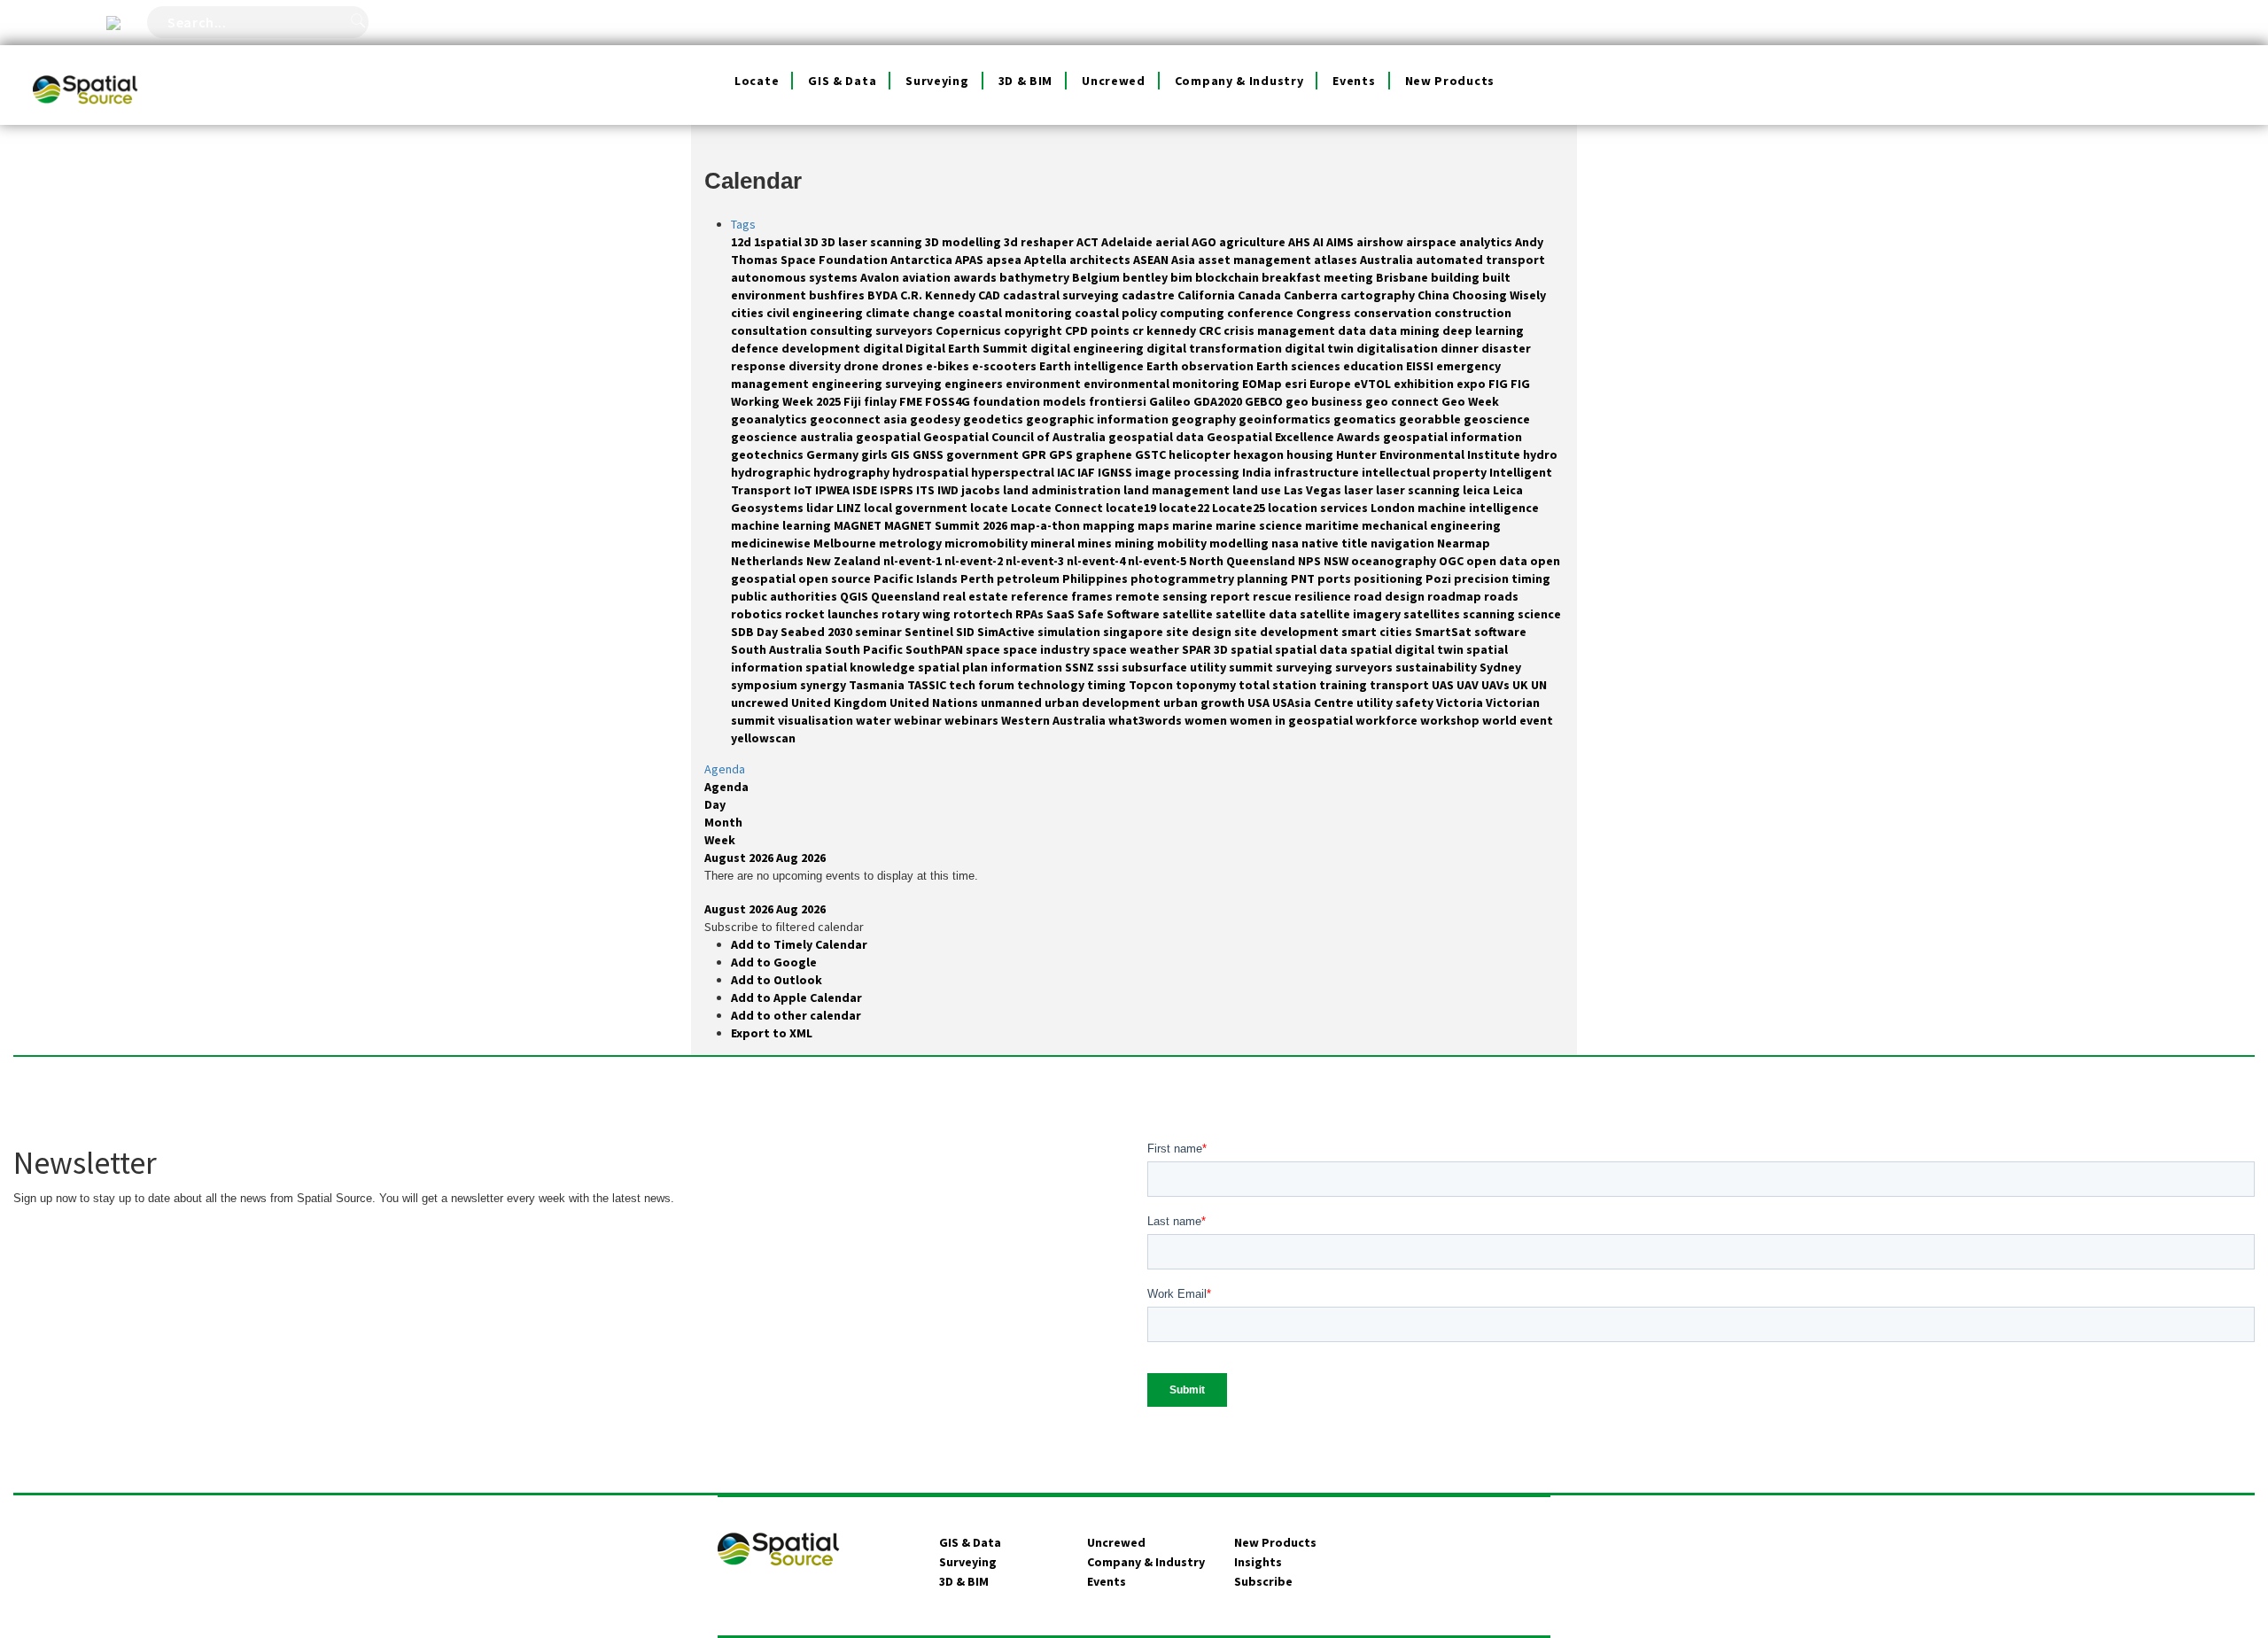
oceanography (1395, 561)
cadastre (1150, 295)
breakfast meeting (1319, 277)
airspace (1433, 242)
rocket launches (833, 614)
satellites (1433, 614)
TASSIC (928, 685)
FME (912, 401)
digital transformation (1216, 348)
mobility (1183, 543)
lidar (821, 508)
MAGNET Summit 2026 (947, 525)
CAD (990, 295)
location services (1319, 508)
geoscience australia (793, 437)
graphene (1105, 454)
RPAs (1031, 614)
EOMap (1263, 384)
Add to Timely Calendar (799, 944)
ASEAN (1152, 260)
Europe (1332, 384)
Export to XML (772, 1033)
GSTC (1152, 454)
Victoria (1461, 703)
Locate (757, 81)
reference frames (1063, 596)
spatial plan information (991, 667)
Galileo (1171, 401)
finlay (882, 401)
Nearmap (1464, 543)
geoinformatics (1286, 419)
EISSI (1421, 366)
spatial (1253, 649)
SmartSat (1445, 632)
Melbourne (846, 543)
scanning (1490, 614)
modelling (1240, 543)
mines (1096, 543)
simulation (1070, 632)
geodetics (994, 419)
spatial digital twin (1408, 649)
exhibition (1425, 384)
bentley (1146, 277)
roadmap (1456, 596)
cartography (1379, 295)
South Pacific (865, 649)
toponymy (1207, 685)
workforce (1388, 720)
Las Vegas (1314, 490)
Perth (979, 578)
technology (1052, 685)
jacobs (982, 490)
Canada (1261, 295)
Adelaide (1128, 242)
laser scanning (1419, 490)
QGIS (855, 596)
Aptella (1047, 260)
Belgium (1097, 277)
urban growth (1205, 703)
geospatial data (1157, 437)
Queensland (907, 596)
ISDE (866, 490)
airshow (1381, 242)
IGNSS (1116, 472)
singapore (1134, 632)
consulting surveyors (873, 330)
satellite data (1258, 614)
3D (813, 242)
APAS (971, 260)
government (984, 454)
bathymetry (1036, 277)
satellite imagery (1351, 614)
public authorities (785, 596)
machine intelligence (1478, 508)
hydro (1540, 454)
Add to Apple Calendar (796, 998)
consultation (770, 330)
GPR (1035, 454)
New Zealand (845, 561)
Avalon (881, 277)
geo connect (1403, 401)
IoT (804, 490)
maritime (1333, 525)
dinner (1461, 348)
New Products (1450, 81)
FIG (1499, 384)
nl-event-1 (914, 561)
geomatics (1366, 419)
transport (1401, 685)
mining (1136, 543)
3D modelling (964, 242)
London (1394, 508)
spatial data (1313, 649)
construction (1473, 313)
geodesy (936, 419)
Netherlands (769, 561)
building (1456, 277)
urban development (1104, 703)
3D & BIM (1026, 81)
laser (1360, 490)
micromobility (987, 543)
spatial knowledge (862, 667)
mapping (1110, 525)
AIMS (1341, 242)
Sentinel (930, 632)
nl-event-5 (1158, 561)
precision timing (1502, 578)
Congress (1325, 313)
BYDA (884, 295)
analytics (1487, 242)
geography (1205, 419)
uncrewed (761, 703)
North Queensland (1243, 561)
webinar (919, 720)
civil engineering (816, 313)
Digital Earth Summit (968, 348)
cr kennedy (1165, 330)
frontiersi (1119, 401)
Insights (1258, 1562)
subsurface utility (1175, 667)
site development (1288, 632)
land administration (1063, 490)
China (1435, 295)
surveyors (1365, 667)
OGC (1452, 561)
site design (1200, 632)
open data (1498, 561)
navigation (1404, 543)
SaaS (1062, 614)
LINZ (850, 508)
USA (1260, 703)
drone (862, 366)
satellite (1189, 614)
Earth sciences (1300, 366)
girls (876, 454)
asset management (1256, 260)
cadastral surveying (1062, 295)
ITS (927, 490)
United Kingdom (840, 703)
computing (1193, 313)
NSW (1337, 561)
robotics (758, 614)
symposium (765, 685)
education (1375, 366)
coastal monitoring (1016, 313)
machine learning (782, 525)
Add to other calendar (796, 1015)
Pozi (1440, 578)
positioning (1390, 578)
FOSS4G (949, 401)
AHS (1301, 242)
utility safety (1396, 703)
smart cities (1378, 632)
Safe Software (1120, 614)
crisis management (1281, 330)
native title (1336, 543)
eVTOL (1374, 384)
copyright (1034, 330)
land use (1258, 490)
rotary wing (917, 614)
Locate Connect (1058, 508)
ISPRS (898, 490)
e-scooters (1006, 366)
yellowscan (763, 738)
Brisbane (1403, 277)
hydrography (853, 472)
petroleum (1029, 578)
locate (990, 508)
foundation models (1031, 401)
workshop (1451, 720)
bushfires (838, 295)
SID (967, 632)
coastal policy (1117, 313)
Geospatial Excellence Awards (1295, 437)
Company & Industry (1239, 81)
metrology (912, 543)
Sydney (1500, 667)
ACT (1089, 242)
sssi (1109, 667)
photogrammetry (1184, 578)
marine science (1260, 525)
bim (1183, 277)
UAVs (1497, 685)
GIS (901, 454)
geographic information (1099, 419)
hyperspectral (1014, 472)
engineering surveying (878, 384)
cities (749, 313)
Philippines (1096, 578)
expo (1472, 384)
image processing (1188, 472)
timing (1108, 685)
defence (756, 348)
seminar (880, 632)
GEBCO (1265, 401)
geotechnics (769, 454)
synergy (824, 685)
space (984, 649)
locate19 (1132, 508)
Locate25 (1240, 508)
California (1208, 295)
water (875, 720)
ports (1336, 578)
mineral (1054, 543)
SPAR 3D (1206, 649)
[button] (784, 927)
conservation (1394, 313)
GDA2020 (1219, 401)
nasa (1286, 543)
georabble (1431, 419)
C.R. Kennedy (939, 295)
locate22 (1185, 508)
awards (976, 277)
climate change (912, 313)
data (1353, 330)
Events (1354, 81)
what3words (1146, 720)
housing (1311, 454)
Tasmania (878, 685)
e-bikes (949, 366)
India (1258, 472)
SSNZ (1081, 667)
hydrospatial (932, 472)
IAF (1087, 472)
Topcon (1152, 685)
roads (1501, 596)
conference (1262, 313)
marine (1194, 525)
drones (904, 366)
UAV (1469, 685)
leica (1478, 490)
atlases (1337, 260)
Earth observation (1201, 366)
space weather (1137, 649)
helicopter (1201, 454)
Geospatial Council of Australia (1016, 437)
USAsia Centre (1314, 703)
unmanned (1013, 703)
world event (1518, 720)
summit (1252, 667)
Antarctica (923, 260)
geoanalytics (770, 419)
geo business (1325, 401)
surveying (1305, 667)
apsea (1005, 260)
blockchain (1228, 277)
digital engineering (1088, 348)
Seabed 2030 (818, 632)
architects (1101, 260)
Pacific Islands (917, 578)
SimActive (1007, 632)
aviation (928, 277)
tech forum (983, 685)
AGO (1205, 242)
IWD (949, 490)
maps (1155, 525)
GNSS (929, 454)
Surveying (937, 81)
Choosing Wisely (1499, 295)
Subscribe (1263, 1581)
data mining (1406, 330)
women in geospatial (1293, 720)
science (1539, 614)
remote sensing (1163, 596)
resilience (1324, 596)
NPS (1311, 561)
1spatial (779, 242)
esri (1297, 384)
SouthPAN (936, 649)
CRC (1211, 330)
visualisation (817, 720)
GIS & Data (842, 81)
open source (836, 578)
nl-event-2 (975, 561)
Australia (1388, 260)
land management (1178, 490)
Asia (1184, 260)
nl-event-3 (1036, 561)
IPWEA (834, 490)
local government (917, 508)
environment (1045, 384)
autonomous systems (796, 277)
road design (1390, 596)
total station (1279, 685)
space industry (1048, 649)
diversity (816, 366)
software (1500, 632)
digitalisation (1398, 348)
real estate (977, 596)
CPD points (1099, 330)
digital (884, 348)
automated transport (1480, 260)
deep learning (1483, 330)
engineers (975, 384)
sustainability (1437, 667)
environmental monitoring (1163, 384)
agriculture (1254, 242)
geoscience (1497, 419)
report (1231, 596)
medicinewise (772, 543)
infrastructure (1318, 472)
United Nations (935, 703)
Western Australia (1055, 720)
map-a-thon (1046, 525)
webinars (973, 720)
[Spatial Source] (85, 67)
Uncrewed (1114, 81)
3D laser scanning (873, 242)
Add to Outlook (777, 980)
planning (1264, 578)
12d (742, 242)
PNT (1304, 578)
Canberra (1312, 295)
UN (1539, 685)
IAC (1067, 472)
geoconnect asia (860, 419)
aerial (1173, 242)
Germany (834, 454)
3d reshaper (1040, 242)
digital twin (1320, 348)
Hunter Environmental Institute (1429, 454)
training (1344, 685)
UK (1522, 685)
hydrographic (772, 472)
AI (1320, 242)
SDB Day (756, 632)
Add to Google (774, 962)
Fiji (854, 401)
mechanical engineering (1431, 525)
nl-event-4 (1097, 561)
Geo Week (1470, 401)
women (1207, 720)
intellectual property (1425, 472)
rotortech (984, 614)
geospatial (889, 437)
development (822, 348)
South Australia (778, 649)
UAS (1444, 685)
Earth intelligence (1093, 366)
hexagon (1260, 454)
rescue (1274, 596)
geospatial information (1452, 437)
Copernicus (970, 330)
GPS (1062, 454)
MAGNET (859, 525)
